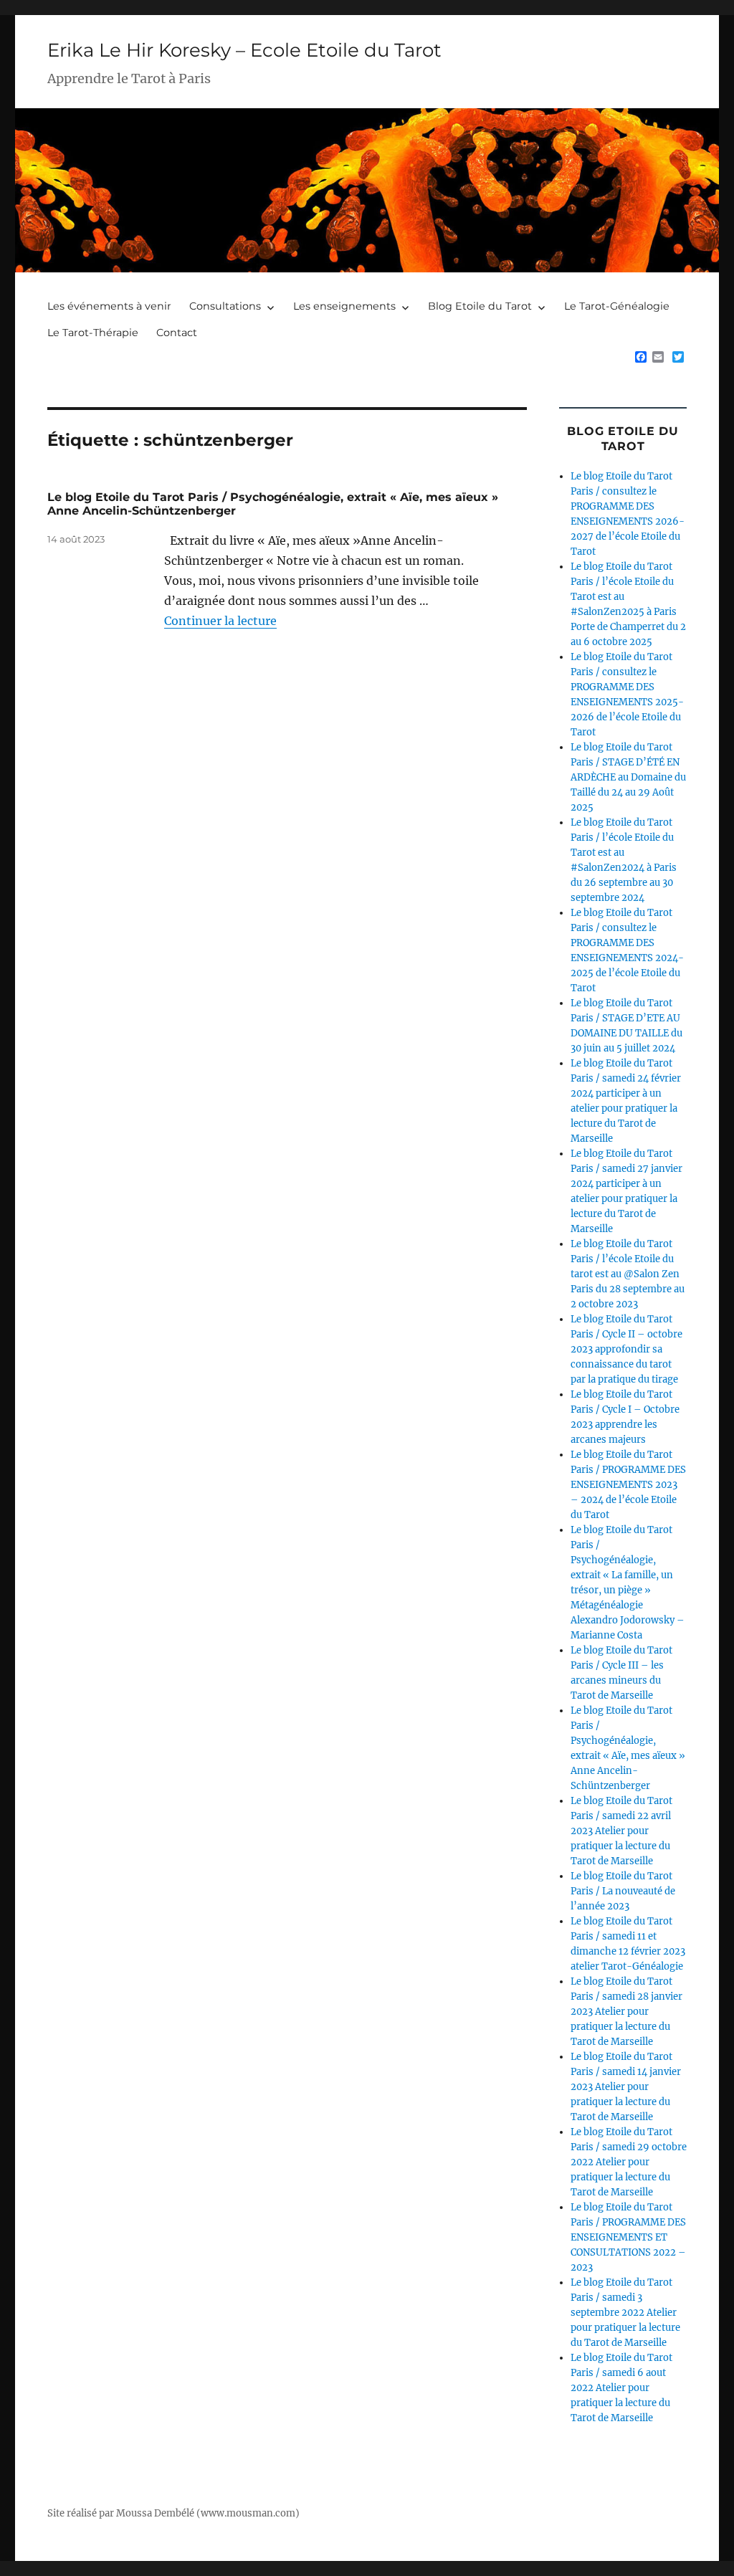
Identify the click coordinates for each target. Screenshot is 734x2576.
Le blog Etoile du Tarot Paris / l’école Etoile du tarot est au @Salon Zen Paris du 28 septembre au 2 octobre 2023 (628, 1274)
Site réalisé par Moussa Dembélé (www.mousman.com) (173, 2513)
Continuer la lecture (220, 621)
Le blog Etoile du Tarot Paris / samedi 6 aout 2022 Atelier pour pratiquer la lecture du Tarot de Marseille (621, 2388)
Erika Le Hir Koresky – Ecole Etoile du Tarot (244, 50)
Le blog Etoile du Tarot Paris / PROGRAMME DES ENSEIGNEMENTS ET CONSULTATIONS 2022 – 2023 (628, 2237)
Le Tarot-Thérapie (93, 333)
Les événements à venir (109, 306)
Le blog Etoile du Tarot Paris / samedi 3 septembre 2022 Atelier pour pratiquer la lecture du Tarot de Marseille (625, 2313)
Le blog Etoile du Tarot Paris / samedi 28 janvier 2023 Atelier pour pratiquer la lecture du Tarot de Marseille (626, 2012)
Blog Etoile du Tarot (480, 306)
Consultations (225, 306)
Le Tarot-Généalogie (617, 306)
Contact (177, 333)
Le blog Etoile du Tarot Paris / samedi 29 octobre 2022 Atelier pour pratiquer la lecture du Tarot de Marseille (629, 2162)
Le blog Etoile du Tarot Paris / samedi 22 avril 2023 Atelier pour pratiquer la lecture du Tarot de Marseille (621, 1831)
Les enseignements (344, 306)
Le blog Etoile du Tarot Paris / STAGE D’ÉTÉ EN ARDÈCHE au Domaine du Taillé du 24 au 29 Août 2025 (628, 777)
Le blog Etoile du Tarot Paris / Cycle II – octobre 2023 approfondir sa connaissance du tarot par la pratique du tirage (626, 1349)
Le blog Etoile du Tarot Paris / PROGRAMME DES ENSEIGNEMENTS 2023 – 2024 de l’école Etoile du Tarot (628, 1485)
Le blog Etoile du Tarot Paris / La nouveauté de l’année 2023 (623, 1891)
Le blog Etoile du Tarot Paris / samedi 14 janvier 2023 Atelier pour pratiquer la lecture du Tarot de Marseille (626, 2087)
